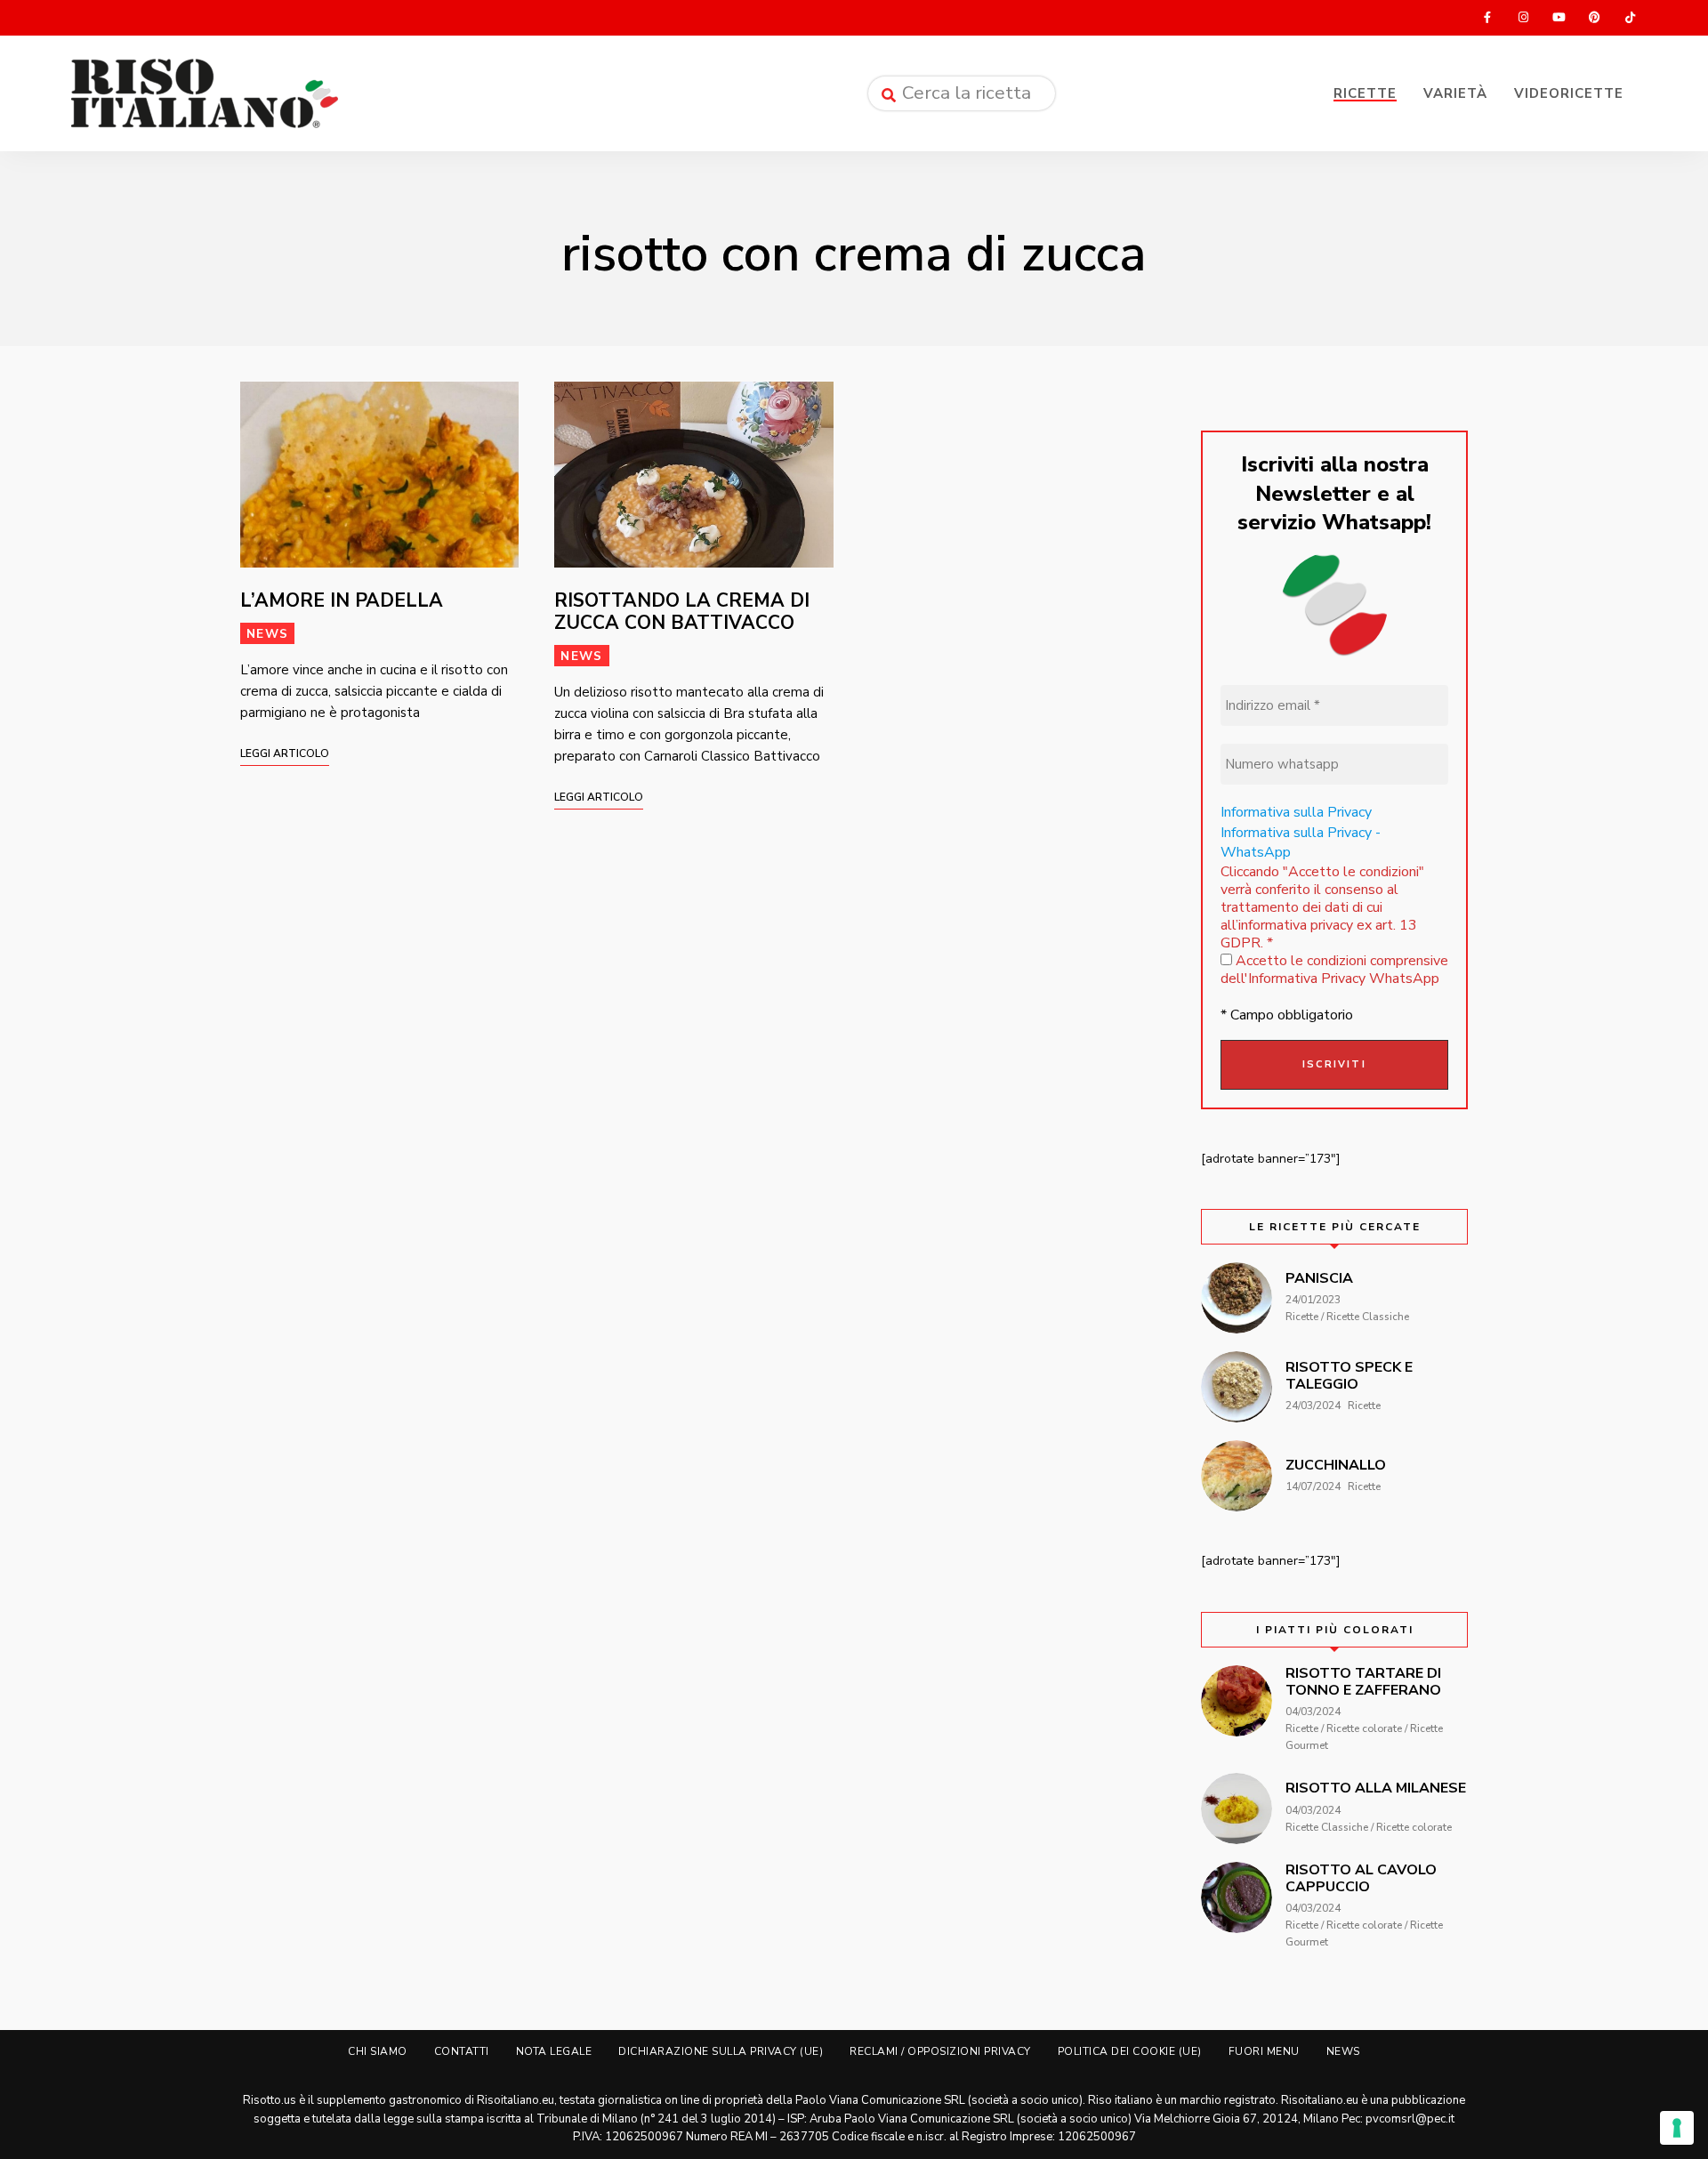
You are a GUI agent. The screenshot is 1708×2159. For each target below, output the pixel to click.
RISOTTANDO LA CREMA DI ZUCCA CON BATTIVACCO (682, 612)
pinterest (1594, 18)
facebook (1487, 18)
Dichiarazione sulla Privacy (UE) (721, 2051)
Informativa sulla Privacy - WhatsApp (1301, 842)
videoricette (1569, 93)
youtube (1559, 18)
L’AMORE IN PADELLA (342, 600)
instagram (1523, 18)
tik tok (1630, 18)
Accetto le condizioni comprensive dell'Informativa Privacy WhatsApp (1334, 970)
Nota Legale (554, 2051)
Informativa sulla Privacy (1296, 812)
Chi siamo (378, 2051)
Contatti (462, 2051)
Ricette (1365, 93)
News (267, 634)
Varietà (1455, 93)
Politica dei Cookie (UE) (1130, 2051)
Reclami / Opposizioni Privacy (940, 2051)
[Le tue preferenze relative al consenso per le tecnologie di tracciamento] (1677, 2128)
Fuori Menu (1264, 2051)
